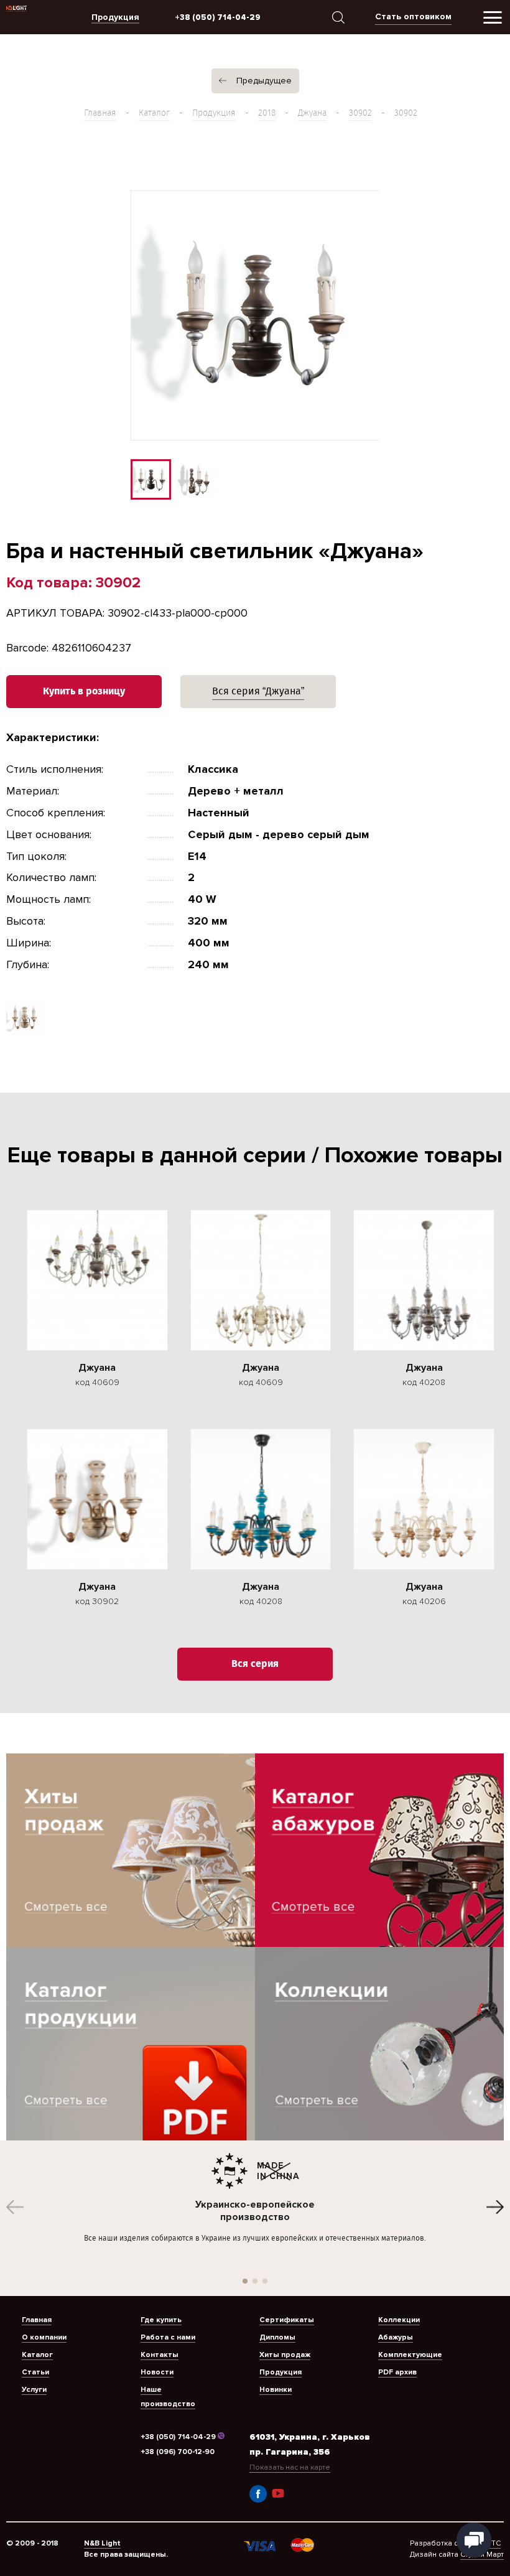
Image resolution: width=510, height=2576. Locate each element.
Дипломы (277, 2337)
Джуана (312, 113)
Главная (100, 113)
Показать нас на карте (290, 2467)
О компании (44, 2337)
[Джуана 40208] (424, 1280)
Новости (157, 2372)
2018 (267, 113)
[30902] (25, 1032)
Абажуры (396, 2337)
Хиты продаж (285, 2355)
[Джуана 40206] (424, 1499)
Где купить (161, 2320)
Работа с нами (168, 2337)
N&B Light (102, 2543)
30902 (360, 113)
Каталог (154, 113)
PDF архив (397, 2372)
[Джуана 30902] (97, 1499)
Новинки (276, 2390)
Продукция (214, 113)
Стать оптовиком (413, 16)
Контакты (160, 2355)
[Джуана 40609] (97, 1280)
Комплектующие (410, 2355)
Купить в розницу (84, 692)
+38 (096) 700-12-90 (178, 2452)
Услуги (34, 2390)
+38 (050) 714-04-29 (178, 2437)
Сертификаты (287, 2320)
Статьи (35, 2372)
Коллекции (399, 2320)
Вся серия (255, 1664)
